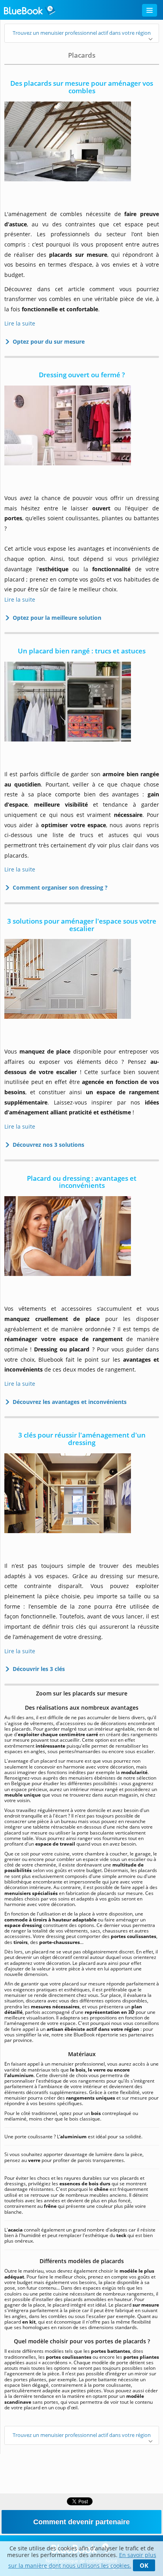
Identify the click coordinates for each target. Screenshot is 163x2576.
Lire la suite (20, 323)
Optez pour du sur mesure (47, 342)
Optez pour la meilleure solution (55, 618)
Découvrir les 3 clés (37, 1669)
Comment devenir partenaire (81, 2522)
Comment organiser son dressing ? (59, 887)
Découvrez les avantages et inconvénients (68, 1402)
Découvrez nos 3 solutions (47, 1145)
